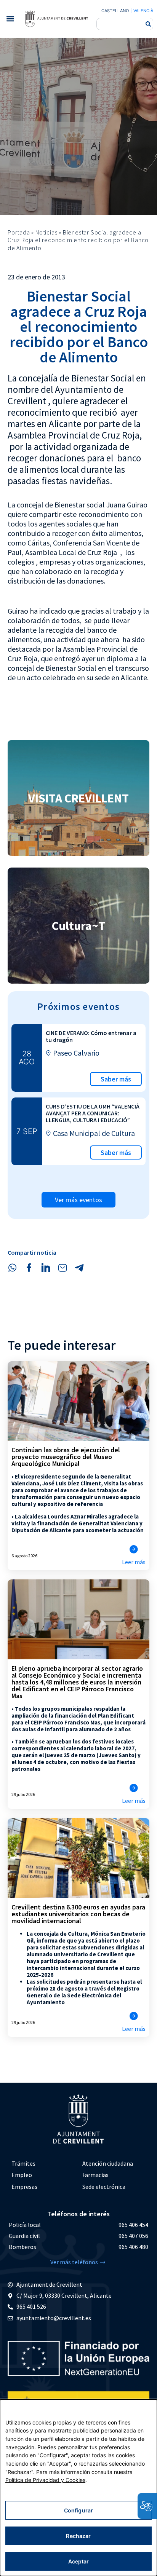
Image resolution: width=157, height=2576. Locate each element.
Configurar (78, 2510)
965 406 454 (133, 2225)
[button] (10, 19)
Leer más (134, 1562)
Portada (19, 232)
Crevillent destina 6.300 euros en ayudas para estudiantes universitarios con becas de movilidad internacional (78, 1914)
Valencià (143, 11)
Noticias (46, 232)
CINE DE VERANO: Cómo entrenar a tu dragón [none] (91, 1036)
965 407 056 (133, 2236)
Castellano (115, 11)
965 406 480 (133, 2247)
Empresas (24, 2187)
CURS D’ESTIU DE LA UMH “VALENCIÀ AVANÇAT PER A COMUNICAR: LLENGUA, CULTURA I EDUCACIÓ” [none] (93, 1113)
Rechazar (78, 2536)
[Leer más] (134, 1549)
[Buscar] (148, 24)
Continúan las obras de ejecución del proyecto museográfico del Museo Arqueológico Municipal (66, 1457)
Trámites (23, 2163)
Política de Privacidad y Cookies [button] (45, 2480)
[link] (56, 19)
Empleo (22, 2175)
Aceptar (79, 2561)
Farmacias (95, 2175)
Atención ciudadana (108, 2163)
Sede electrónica (104, 2187)
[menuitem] (43, 2164)
